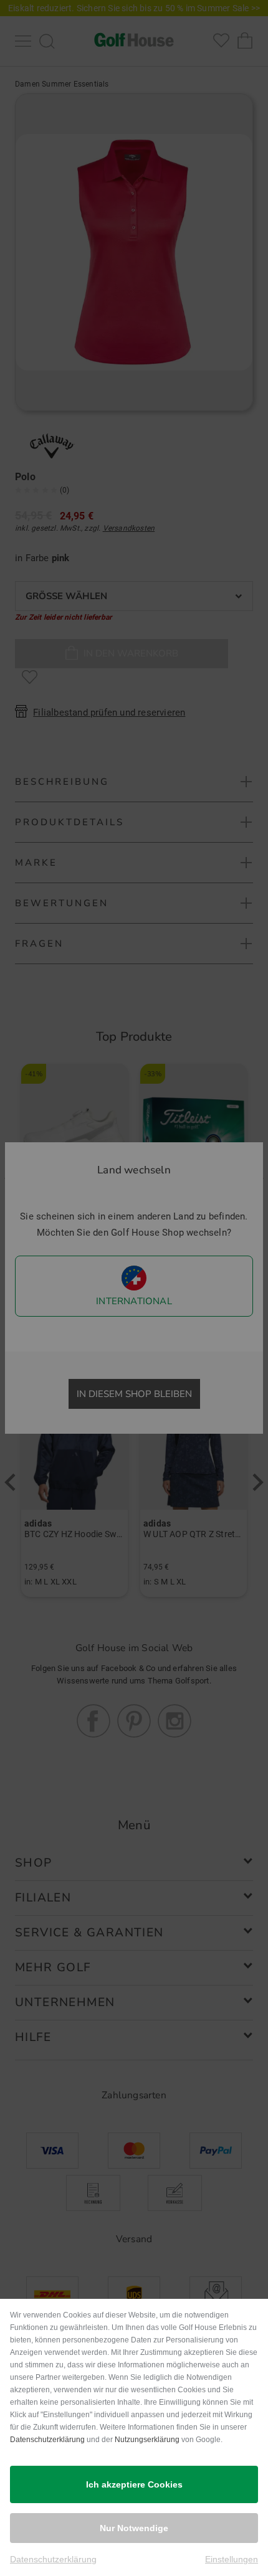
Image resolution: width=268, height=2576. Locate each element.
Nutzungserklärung (147, 2440)
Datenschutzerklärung (47, 2440)
